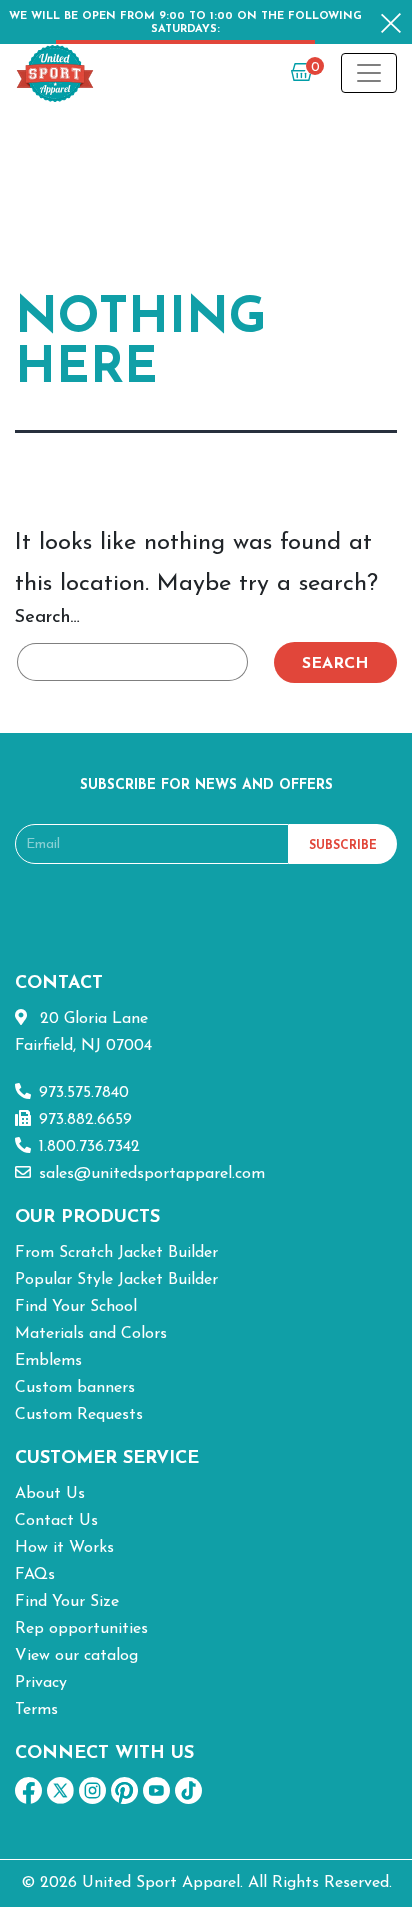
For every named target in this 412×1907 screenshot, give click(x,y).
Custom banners (75, 1388)
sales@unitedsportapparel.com (152, 1174)
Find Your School (76, 1307)
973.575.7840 (84, 1093)
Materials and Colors (91, 1334)
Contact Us (56, 1521)
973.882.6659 (85, 1120)
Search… (47, 618)
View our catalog (76, 1656)
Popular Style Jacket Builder (116, 1280)
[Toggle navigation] (369, 73)
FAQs (35, 1575)
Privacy (41, 1683)
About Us (50, 1494)
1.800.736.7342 (89, 1147)
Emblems (48, 1361)
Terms (36, 1710)
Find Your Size (67, 1602)
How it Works (64, 1548)
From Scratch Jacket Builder (116, 1253)
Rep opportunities (81, 1629)
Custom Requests (79, 1415)
